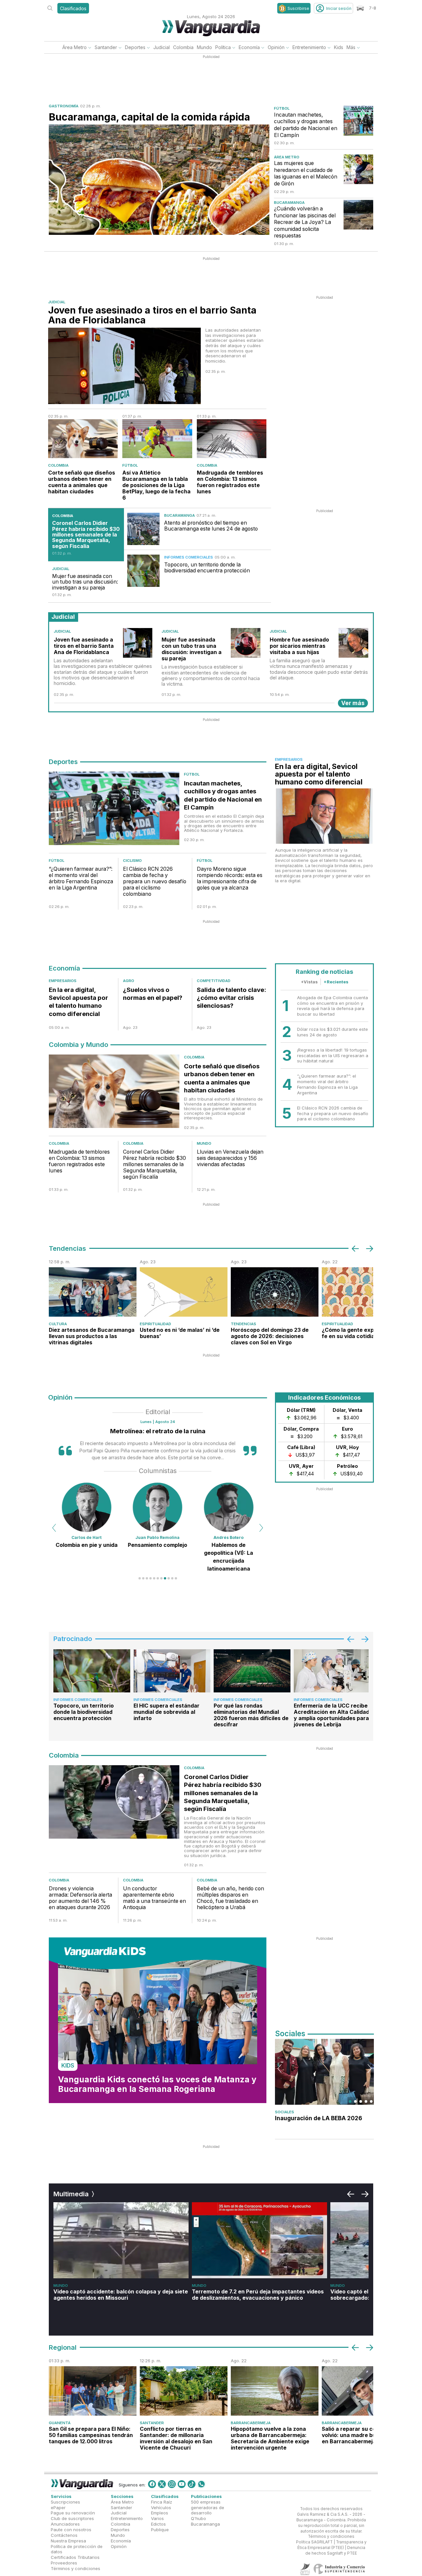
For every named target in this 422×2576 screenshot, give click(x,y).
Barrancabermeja (251, 2423)
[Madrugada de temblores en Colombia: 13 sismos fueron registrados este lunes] (232, 438)
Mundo (204, 47)
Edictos (158, 2524)
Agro (129, 981)
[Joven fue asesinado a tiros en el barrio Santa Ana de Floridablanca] (124, 366)
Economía (249, 47)
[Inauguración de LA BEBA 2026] (324, 2072)
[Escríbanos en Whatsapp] (201, 2484)
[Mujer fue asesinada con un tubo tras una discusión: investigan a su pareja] (246, 643)
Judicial (162, 47)
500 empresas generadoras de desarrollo (208, 2507)
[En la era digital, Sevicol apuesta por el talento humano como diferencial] (324, 816)
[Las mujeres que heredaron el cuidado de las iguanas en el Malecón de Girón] (358, 169)
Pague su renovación (73, 2513)
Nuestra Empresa (68, 2541)
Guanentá (60, 2423)
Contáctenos (64, 2535)
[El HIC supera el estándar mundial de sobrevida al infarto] (172, 1671)
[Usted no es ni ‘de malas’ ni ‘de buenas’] (184, 1292)
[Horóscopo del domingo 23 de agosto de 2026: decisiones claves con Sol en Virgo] (275, 1292)
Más (351, 47)
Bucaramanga (289, 203)
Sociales (285, 2112)
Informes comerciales (189, 557)
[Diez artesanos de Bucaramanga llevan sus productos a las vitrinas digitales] (93, 1292)
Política (223, 47)
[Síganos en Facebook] (152, 2484)
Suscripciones (65, 2502)
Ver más (353, 703)
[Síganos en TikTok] (192, 2484)
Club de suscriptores (72, 2518)
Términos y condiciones (75, 2568)
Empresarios (289, 759)
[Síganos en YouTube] (182, 2484)
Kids (339, 47)
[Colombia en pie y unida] (87, 1507)
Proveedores (64, 2563)
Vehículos (161, 2507)
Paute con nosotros (71, 2530)
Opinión (276, 47)
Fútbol (282, 108)
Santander (106, 47)
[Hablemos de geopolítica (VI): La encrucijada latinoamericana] (228, 1507)
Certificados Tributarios (75, 2557)
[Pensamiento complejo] (158, 1507)
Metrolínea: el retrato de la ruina (158, 1431)
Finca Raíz (162, 2502)
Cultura (58, 1324)
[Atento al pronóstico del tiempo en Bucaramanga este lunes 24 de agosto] (143, 529)
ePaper (58, 2507)
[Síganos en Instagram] (172, 2484)
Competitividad (214, 981)
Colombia (183, 47)
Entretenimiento (309, 47)
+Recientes (336, 982)
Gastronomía (64, 106)
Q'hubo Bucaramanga (205, 2521)
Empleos (160, 2513)
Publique (160, 2530)
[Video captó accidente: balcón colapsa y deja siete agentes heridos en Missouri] (121, 2240)
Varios (157, 2518)
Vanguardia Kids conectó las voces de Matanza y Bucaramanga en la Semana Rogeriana (157, 2084)
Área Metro (75, 47)
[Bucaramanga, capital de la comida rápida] (159, 180)
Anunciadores (65, 2524)
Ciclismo (132, 861)
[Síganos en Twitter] (162, 2484)
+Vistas (309, 982)
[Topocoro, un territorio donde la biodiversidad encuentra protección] (143, 571)
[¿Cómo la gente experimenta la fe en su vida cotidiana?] (366, 1292)
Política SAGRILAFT (314, 2542)
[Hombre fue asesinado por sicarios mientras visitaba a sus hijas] (353, 643)
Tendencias (243, 1324)
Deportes (135, 47)
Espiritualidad (155, 1324)
